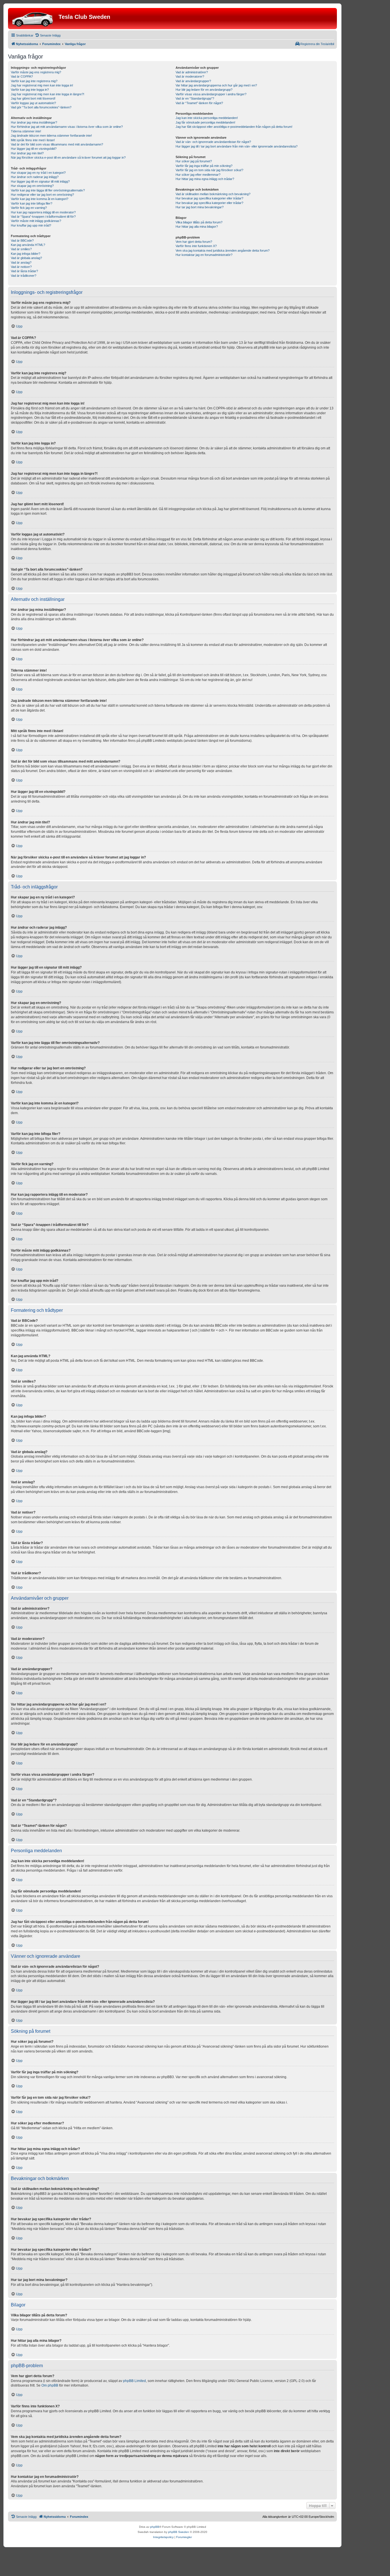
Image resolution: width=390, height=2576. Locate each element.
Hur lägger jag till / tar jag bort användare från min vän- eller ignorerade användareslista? (237, 146)
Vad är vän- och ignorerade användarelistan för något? (213, 142)
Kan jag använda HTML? (28, 245)
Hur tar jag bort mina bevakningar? (200, 207)
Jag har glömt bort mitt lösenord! (33, 98)
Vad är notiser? (21, 267)
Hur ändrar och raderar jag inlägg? (35, 177)
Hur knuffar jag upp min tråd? (31, 225)
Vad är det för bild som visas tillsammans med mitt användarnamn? (57, 144)
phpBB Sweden (179, 2532)
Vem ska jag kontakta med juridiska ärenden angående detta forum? (223, 250)
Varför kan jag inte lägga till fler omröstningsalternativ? (48, 190)
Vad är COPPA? (22, 76)
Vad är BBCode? (22, 241)
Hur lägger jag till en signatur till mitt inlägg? (40, 181)
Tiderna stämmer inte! (26, 131)
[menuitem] (48, 35)
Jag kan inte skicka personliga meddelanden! (207, 118)
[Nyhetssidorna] (34, 19)
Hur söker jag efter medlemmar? (198, 175)
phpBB (155, 2527)
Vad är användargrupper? (193, 81)
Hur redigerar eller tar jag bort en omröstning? (42, 195)
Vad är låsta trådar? (24, 271)
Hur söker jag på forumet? (194, 161)
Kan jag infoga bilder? (26, 254)
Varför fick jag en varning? (29, 208)
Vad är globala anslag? (26, 258)
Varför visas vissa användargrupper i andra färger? (211, 94)
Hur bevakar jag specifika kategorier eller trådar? (209, 198)
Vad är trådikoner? (24, 276)
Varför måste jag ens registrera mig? (36, 72)
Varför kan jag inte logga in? (30, 90)
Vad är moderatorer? (190, 76)
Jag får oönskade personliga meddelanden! (205, 122)
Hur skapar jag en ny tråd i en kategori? (38, 173)
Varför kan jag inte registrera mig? (34, 81)
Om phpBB (50, 2385)
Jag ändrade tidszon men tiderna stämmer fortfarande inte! (51, 136)
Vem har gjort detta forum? (194, 242)
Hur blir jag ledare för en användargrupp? (204, 90)
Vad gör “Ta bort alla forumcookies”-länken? (41, 107)
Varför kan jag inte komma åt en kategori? (40, 199)
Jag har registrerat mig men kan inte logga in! (42, 85)
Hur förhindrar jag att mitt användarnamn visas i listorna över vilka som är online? (67, 127)
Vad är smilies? (21, 249)
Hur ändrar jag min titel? (27, 153)
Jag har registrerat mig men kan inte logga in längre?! (48, 94)
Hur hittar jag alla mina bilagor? (197, 227)
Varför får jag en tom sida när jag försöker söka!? (209, 170)
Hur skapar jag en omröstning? (32, 186)
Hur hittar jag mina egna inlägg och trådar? (205, 179)
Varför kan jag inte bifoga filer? (32, 203)
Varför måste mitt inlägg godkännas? (36, 221)
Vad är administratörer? (192, 72)
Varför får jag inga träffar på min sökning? (204, 166)
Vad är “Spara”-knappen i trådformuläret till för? (43, 217)
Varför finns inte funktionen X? (196, 246)
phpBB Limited (134, 2381)
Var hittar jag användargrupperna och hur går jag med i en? (216, 85)
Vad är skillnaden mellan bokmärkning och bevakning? (213, 194)
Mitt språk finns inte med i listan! (33, 140)
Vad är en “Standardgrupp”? (195, 98)
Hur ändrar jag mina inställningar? (34, 122)
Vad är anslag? (21, 262)
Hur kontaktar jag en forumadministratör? (204, 255)
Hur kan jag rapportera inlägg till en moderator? (43, 212)
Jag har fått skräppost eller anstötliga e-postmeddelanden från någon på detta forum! (234, 127)
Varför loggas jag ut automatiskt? (33, 103)
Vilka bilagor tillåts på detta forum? (199, 222)
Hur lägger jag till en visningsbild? (34, 149)
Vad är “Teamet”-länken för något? (199, 103)
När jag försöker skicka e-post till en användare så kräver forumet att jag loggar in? (68, 157)
